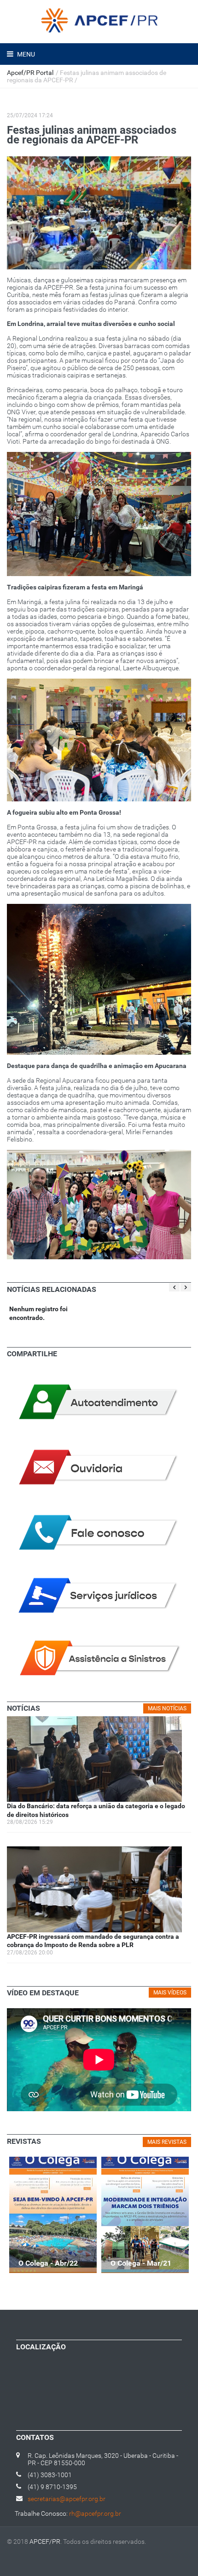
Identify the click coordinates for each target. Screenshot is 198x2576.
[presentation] (23, 1708)
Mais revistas (167, 2142)
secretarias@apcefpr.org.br (67, 2499)
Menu (25, 54)
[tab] (23, 1708)
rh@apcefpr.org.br (95, 2513)
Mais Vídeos (170, 1993)
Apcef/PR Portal (30, 73)
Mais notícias (167, 1708)
